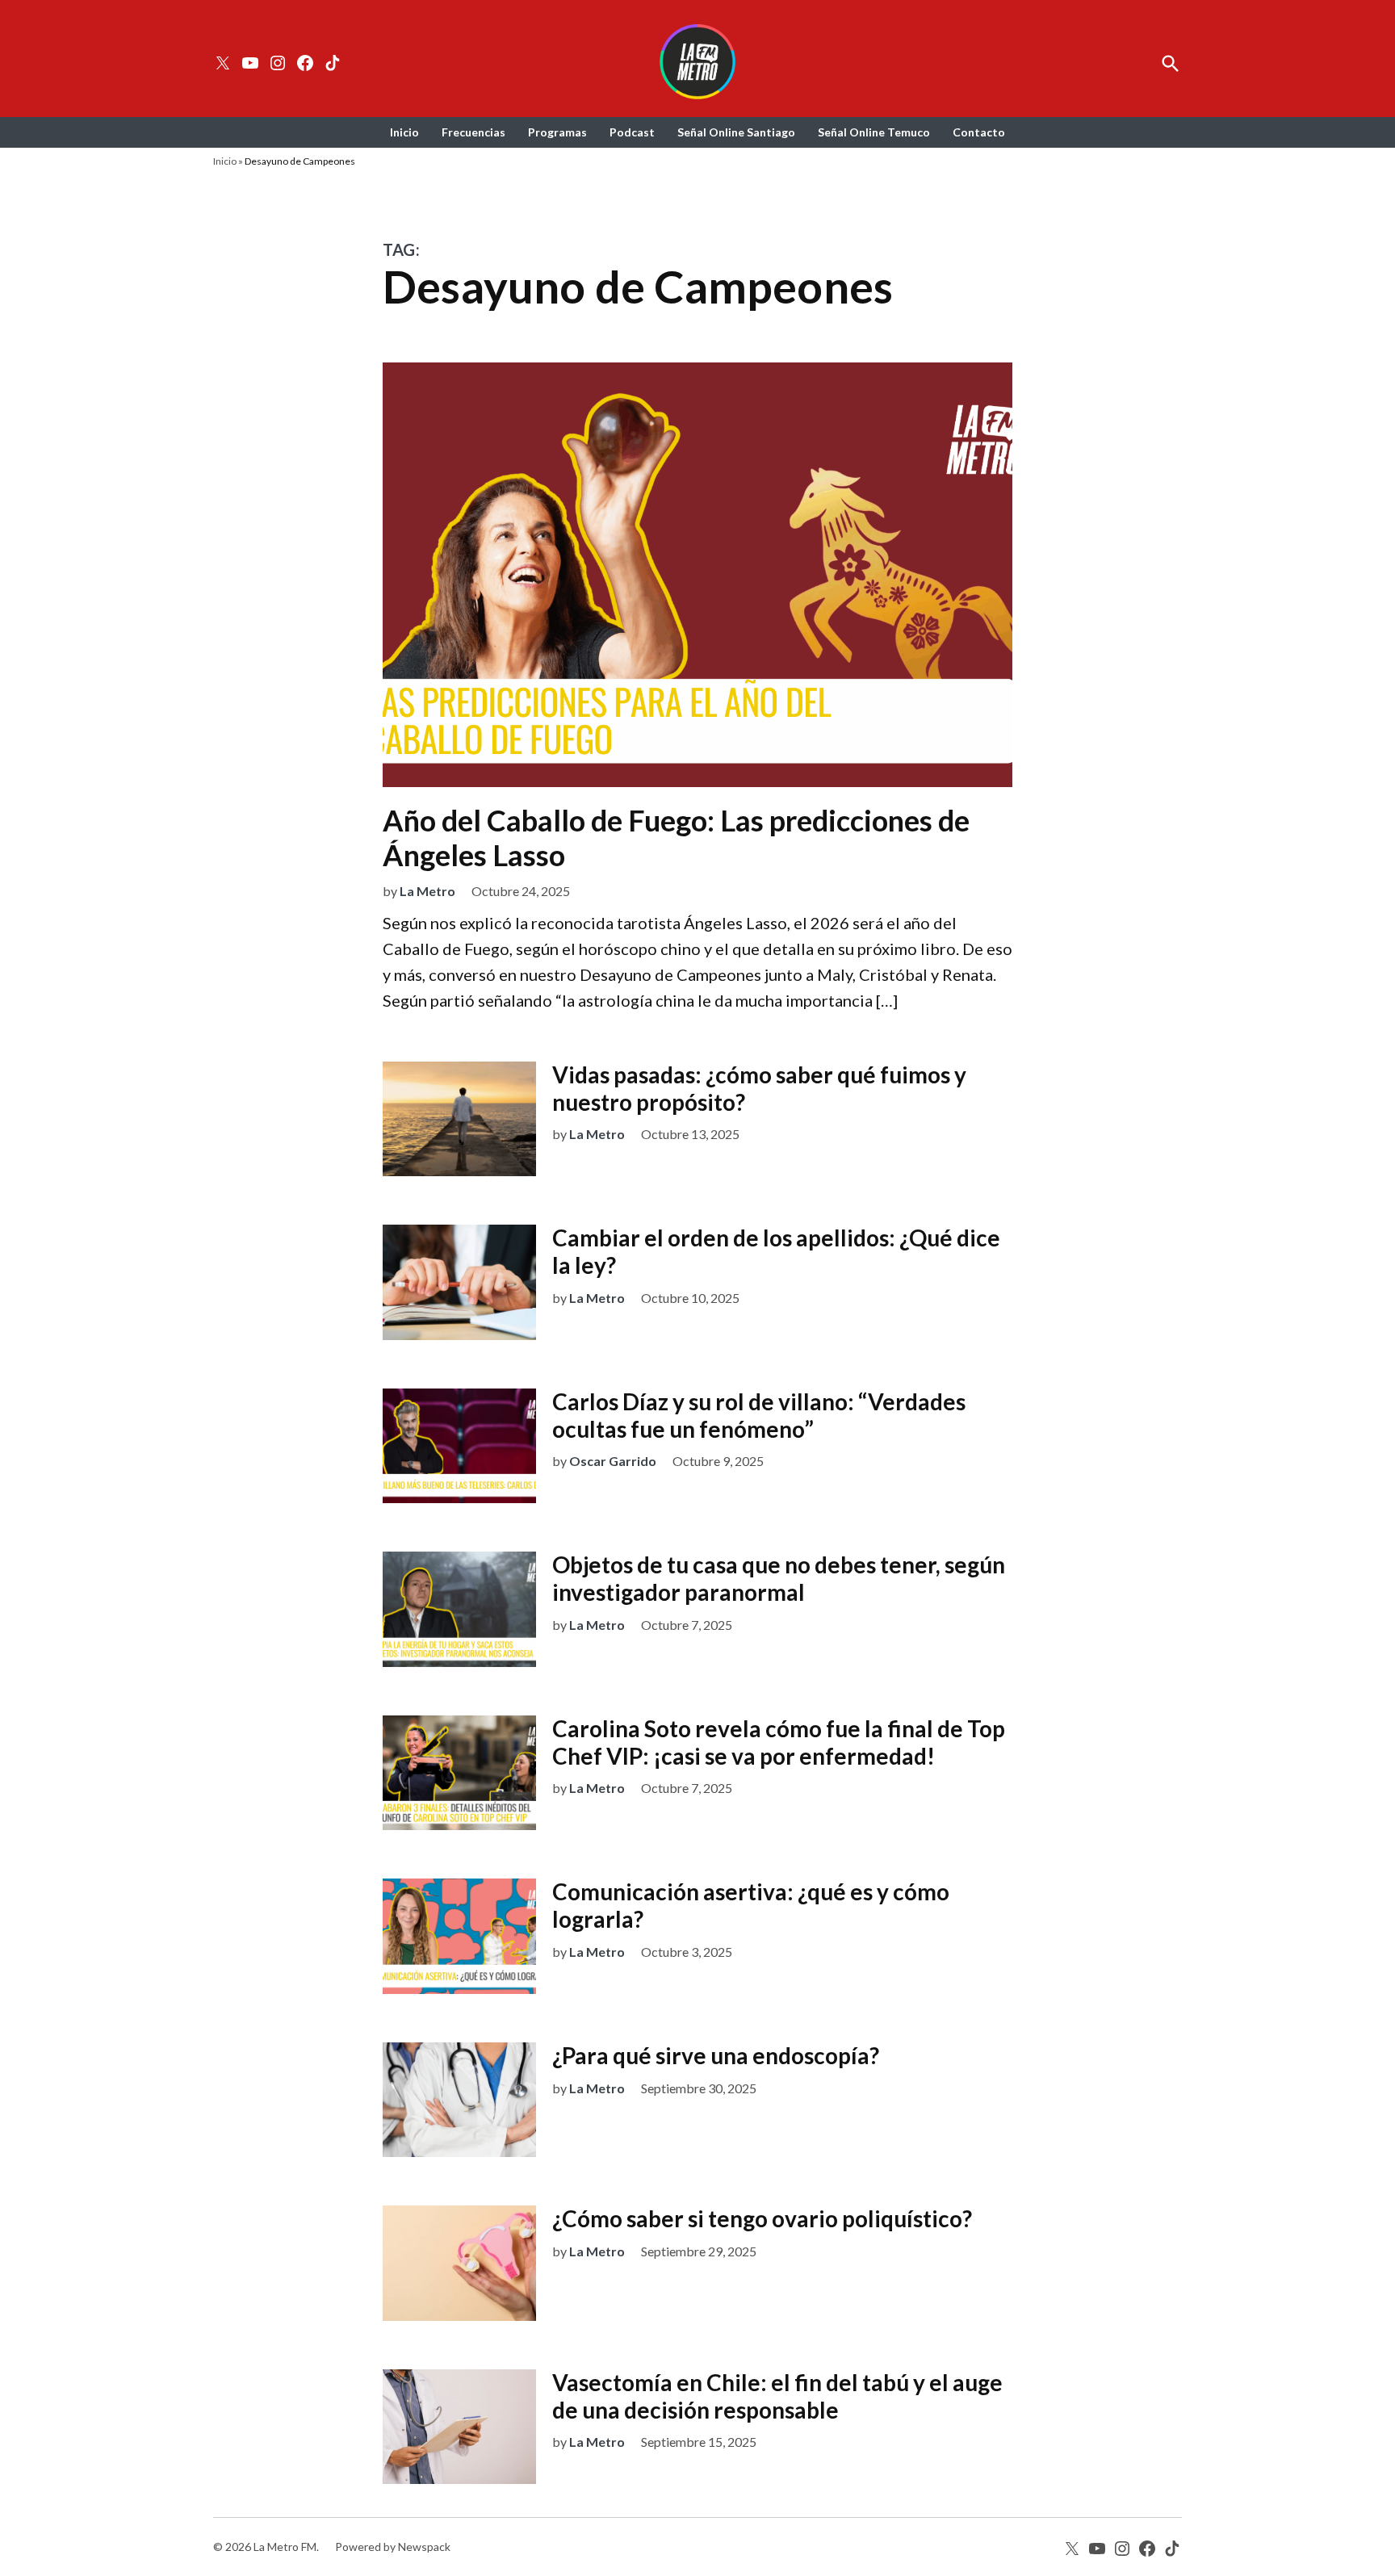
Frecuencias (473, 132)
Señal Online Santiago (736, 132)
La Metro (427, 891)
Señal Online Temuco (874, 132)
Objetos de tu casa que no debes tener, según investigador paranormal (779, 1578)
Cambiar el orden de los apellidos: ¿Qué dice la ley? (776, 1251)
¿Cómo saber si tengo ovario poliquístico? (762, 2218)
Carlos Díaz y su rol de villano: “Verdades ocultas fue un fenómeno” (759, 1415)
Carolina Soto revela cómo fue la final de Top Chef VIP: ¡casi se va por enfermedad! (779, 1742)
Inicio (404, 132)
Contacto (979, 132)
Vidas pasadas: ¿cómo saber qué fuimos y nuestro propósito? (759, 1088)
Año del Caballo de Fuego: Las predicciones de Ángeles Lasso (676, 838)
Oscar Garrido (613, 1461)
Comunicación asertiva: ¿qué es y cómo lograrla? (751, 1905)
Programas (557, 132)
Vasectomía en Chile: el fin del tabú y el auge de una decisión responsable (777, 2396)
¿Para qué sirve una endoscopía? (716, 2055)
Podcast (632, 132)
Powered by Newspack (393, 2547)
